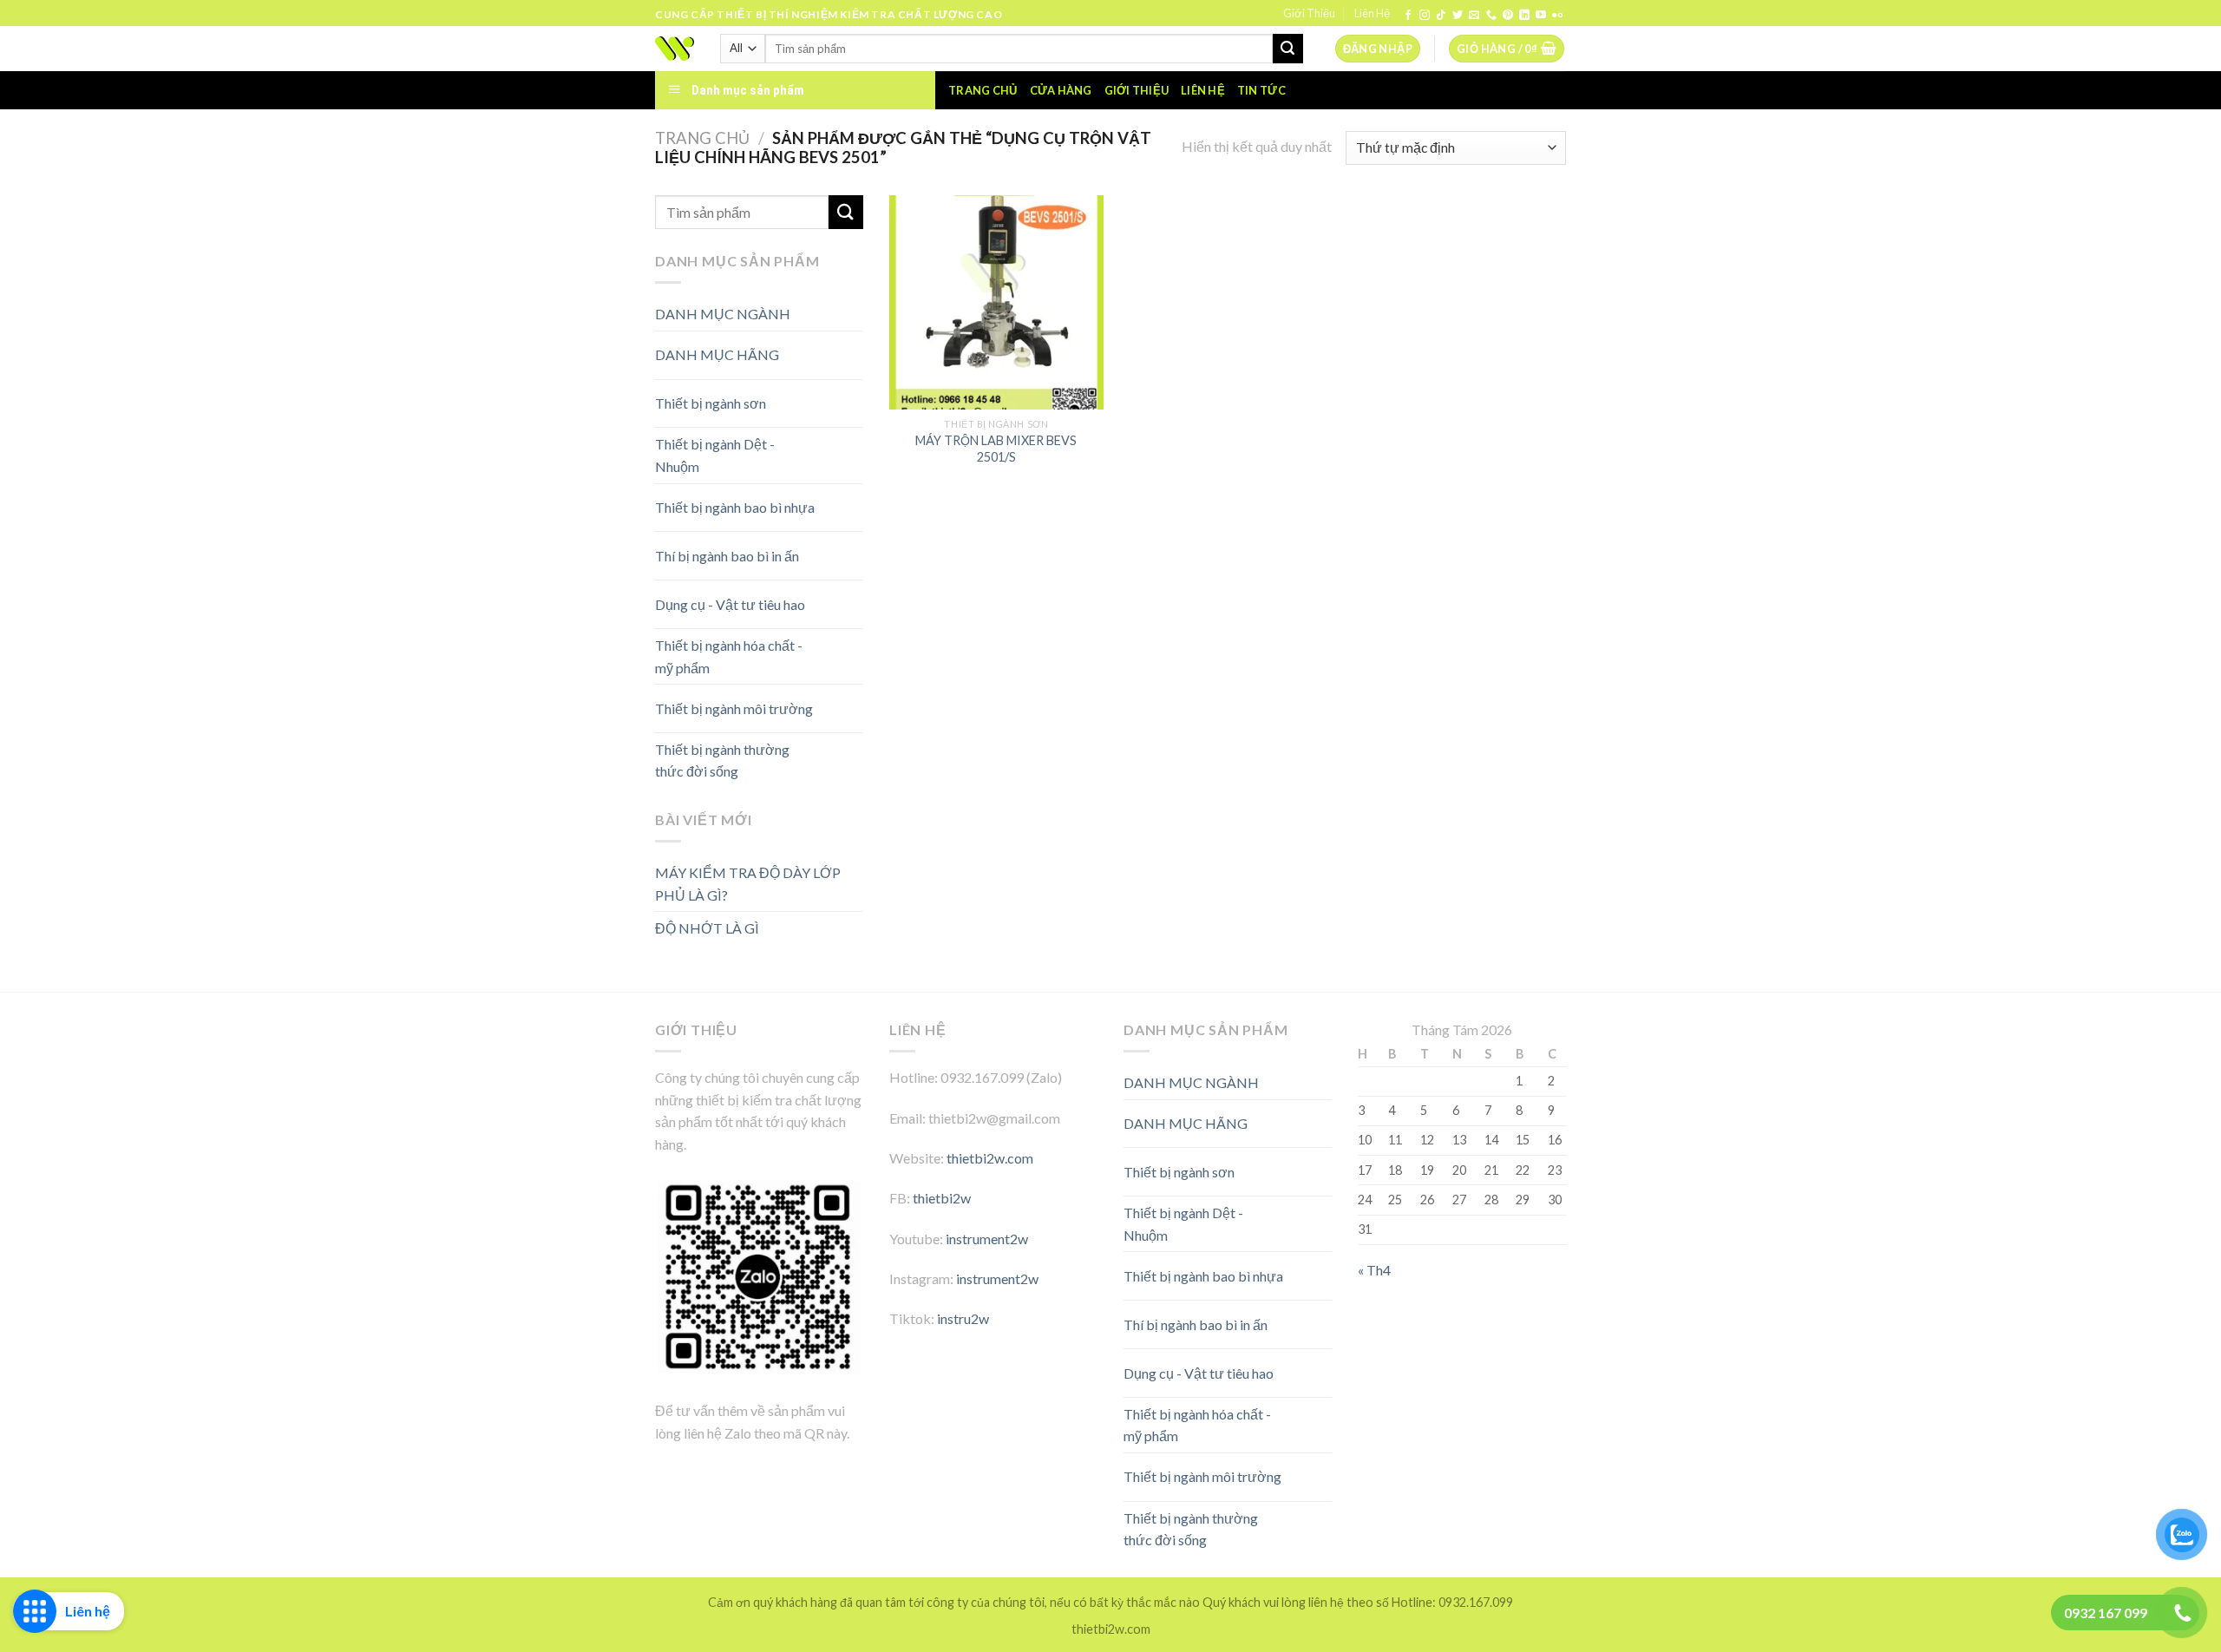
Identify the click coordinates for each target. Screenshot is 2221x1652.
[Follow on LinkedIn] (1524, 16)
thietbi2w (942, 1198)
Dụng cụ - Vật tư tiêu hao (730, 604)
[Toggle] (832, 348)
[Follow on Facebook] (1408, 16)
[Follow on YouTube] (1541, 16)
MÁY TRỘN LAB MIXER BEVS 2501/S (996, 449)
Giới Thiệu (1309, 13)
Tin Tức (1261, 90)
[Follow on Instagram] (1425, 16)
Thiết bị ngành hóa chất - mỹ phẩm (729, 656)
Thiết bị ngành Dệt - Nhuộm (715, 455)
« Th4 (1374, 1270)
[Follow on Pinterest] (1508, 16)
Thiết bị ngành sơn (711, 403)
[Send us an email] (1474, 16)
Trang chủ (983, 90)
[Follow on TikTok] (1441, 16)
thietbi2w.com (990, 1158)
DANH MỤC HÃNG (717, 354)
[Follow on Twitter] (1458, 16)
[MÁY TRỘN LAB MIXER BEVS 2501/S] (996, 302)
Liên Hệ (1372, 13)
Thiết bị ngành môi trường (734, 708)
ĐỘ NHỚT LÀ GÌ (707, 928)
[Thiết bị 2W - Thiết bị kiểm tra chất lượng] (675, 49)
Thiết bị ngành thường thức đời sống (722, 760)
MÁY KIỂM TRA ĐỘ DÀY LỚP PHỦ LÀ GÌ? (748, 884)
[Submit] (1287, 49)
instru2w (963, 1318)
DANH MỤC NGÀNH (723, 314)
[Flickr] (1557, 16)
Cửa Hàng (1061, 90)
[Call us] (1491, 16)
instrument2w (987, 1239)
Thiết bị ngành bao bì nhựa (735, 507)
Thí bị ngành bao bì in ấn (727, 556)
